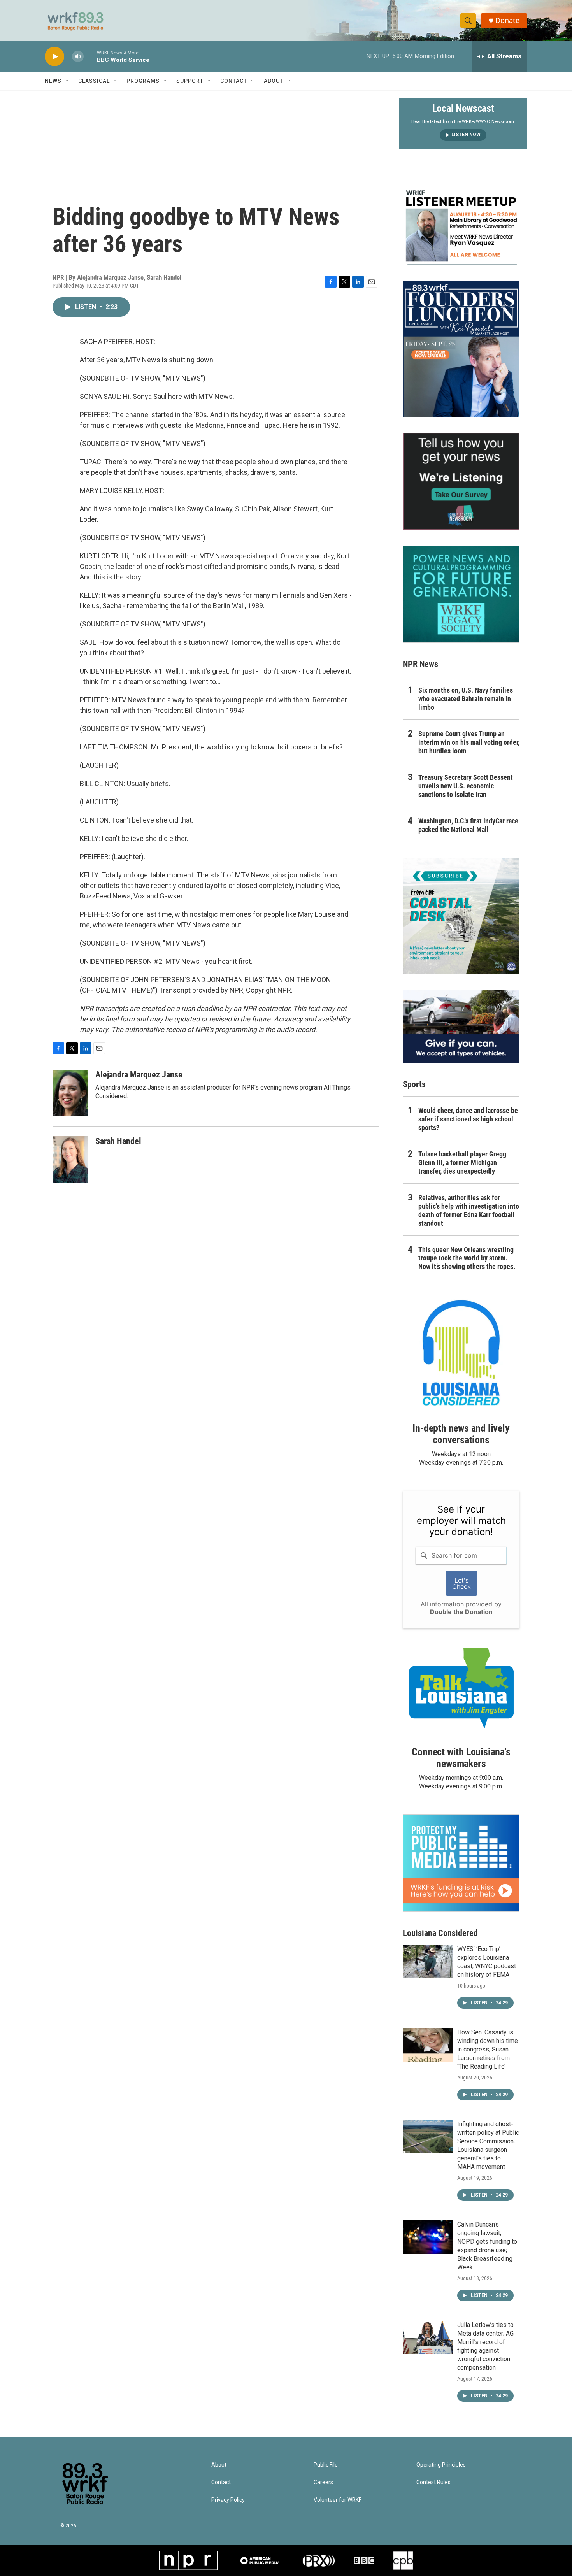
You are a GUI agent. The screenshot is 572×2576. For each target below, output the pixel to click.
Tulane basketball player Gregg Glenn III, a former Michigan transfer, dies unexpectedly (462, 1163)
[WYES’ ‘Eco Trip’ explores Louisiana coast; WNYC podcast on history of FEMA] (428, 1962)
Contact (234, 81)
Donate (507, 20)
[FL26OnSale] (461, 349)
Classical (94, 81)
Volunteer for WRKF (338, 2500)
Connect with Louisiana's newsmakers (461, 1758)
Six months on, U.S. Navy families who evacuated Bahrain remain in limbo (466, 699)
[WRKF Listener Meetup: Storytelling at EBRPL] (461, 226)
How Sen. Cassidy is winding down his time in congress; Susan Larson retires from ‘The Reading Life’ (488, 2049)
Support (190, 81)
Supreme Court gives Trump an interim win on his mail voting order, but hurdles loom (469, 742)
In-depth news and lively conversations (461, 1434)
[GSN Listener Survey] (461, 481)
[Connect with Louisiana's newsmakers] (461, 1690)
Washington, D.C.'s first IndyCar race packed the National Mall (468, 825)
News (53, 81)
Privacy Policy (228, 2500)
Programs (143, 81)
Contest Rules (433, 2482)
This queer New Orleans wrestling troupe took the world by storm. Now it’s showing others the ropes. (467, 1258)
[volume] (78, 57)
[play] (54, 57)
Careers (323, 2482)
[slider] (90, 56)
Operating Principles (441, 2465)
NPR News (420, 664)
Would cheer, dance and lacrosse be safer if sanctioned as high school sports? (468, 1119)
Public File (326, 2465)
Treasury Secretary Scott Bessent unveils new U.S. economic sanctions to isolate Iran (466, 786)
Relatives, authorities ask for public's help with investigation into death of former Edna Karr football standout (469, 1210)
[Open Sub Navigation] (67, 81)
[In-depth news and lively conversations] (461, 1353)
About (274, 81)
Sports (414, 1084)
